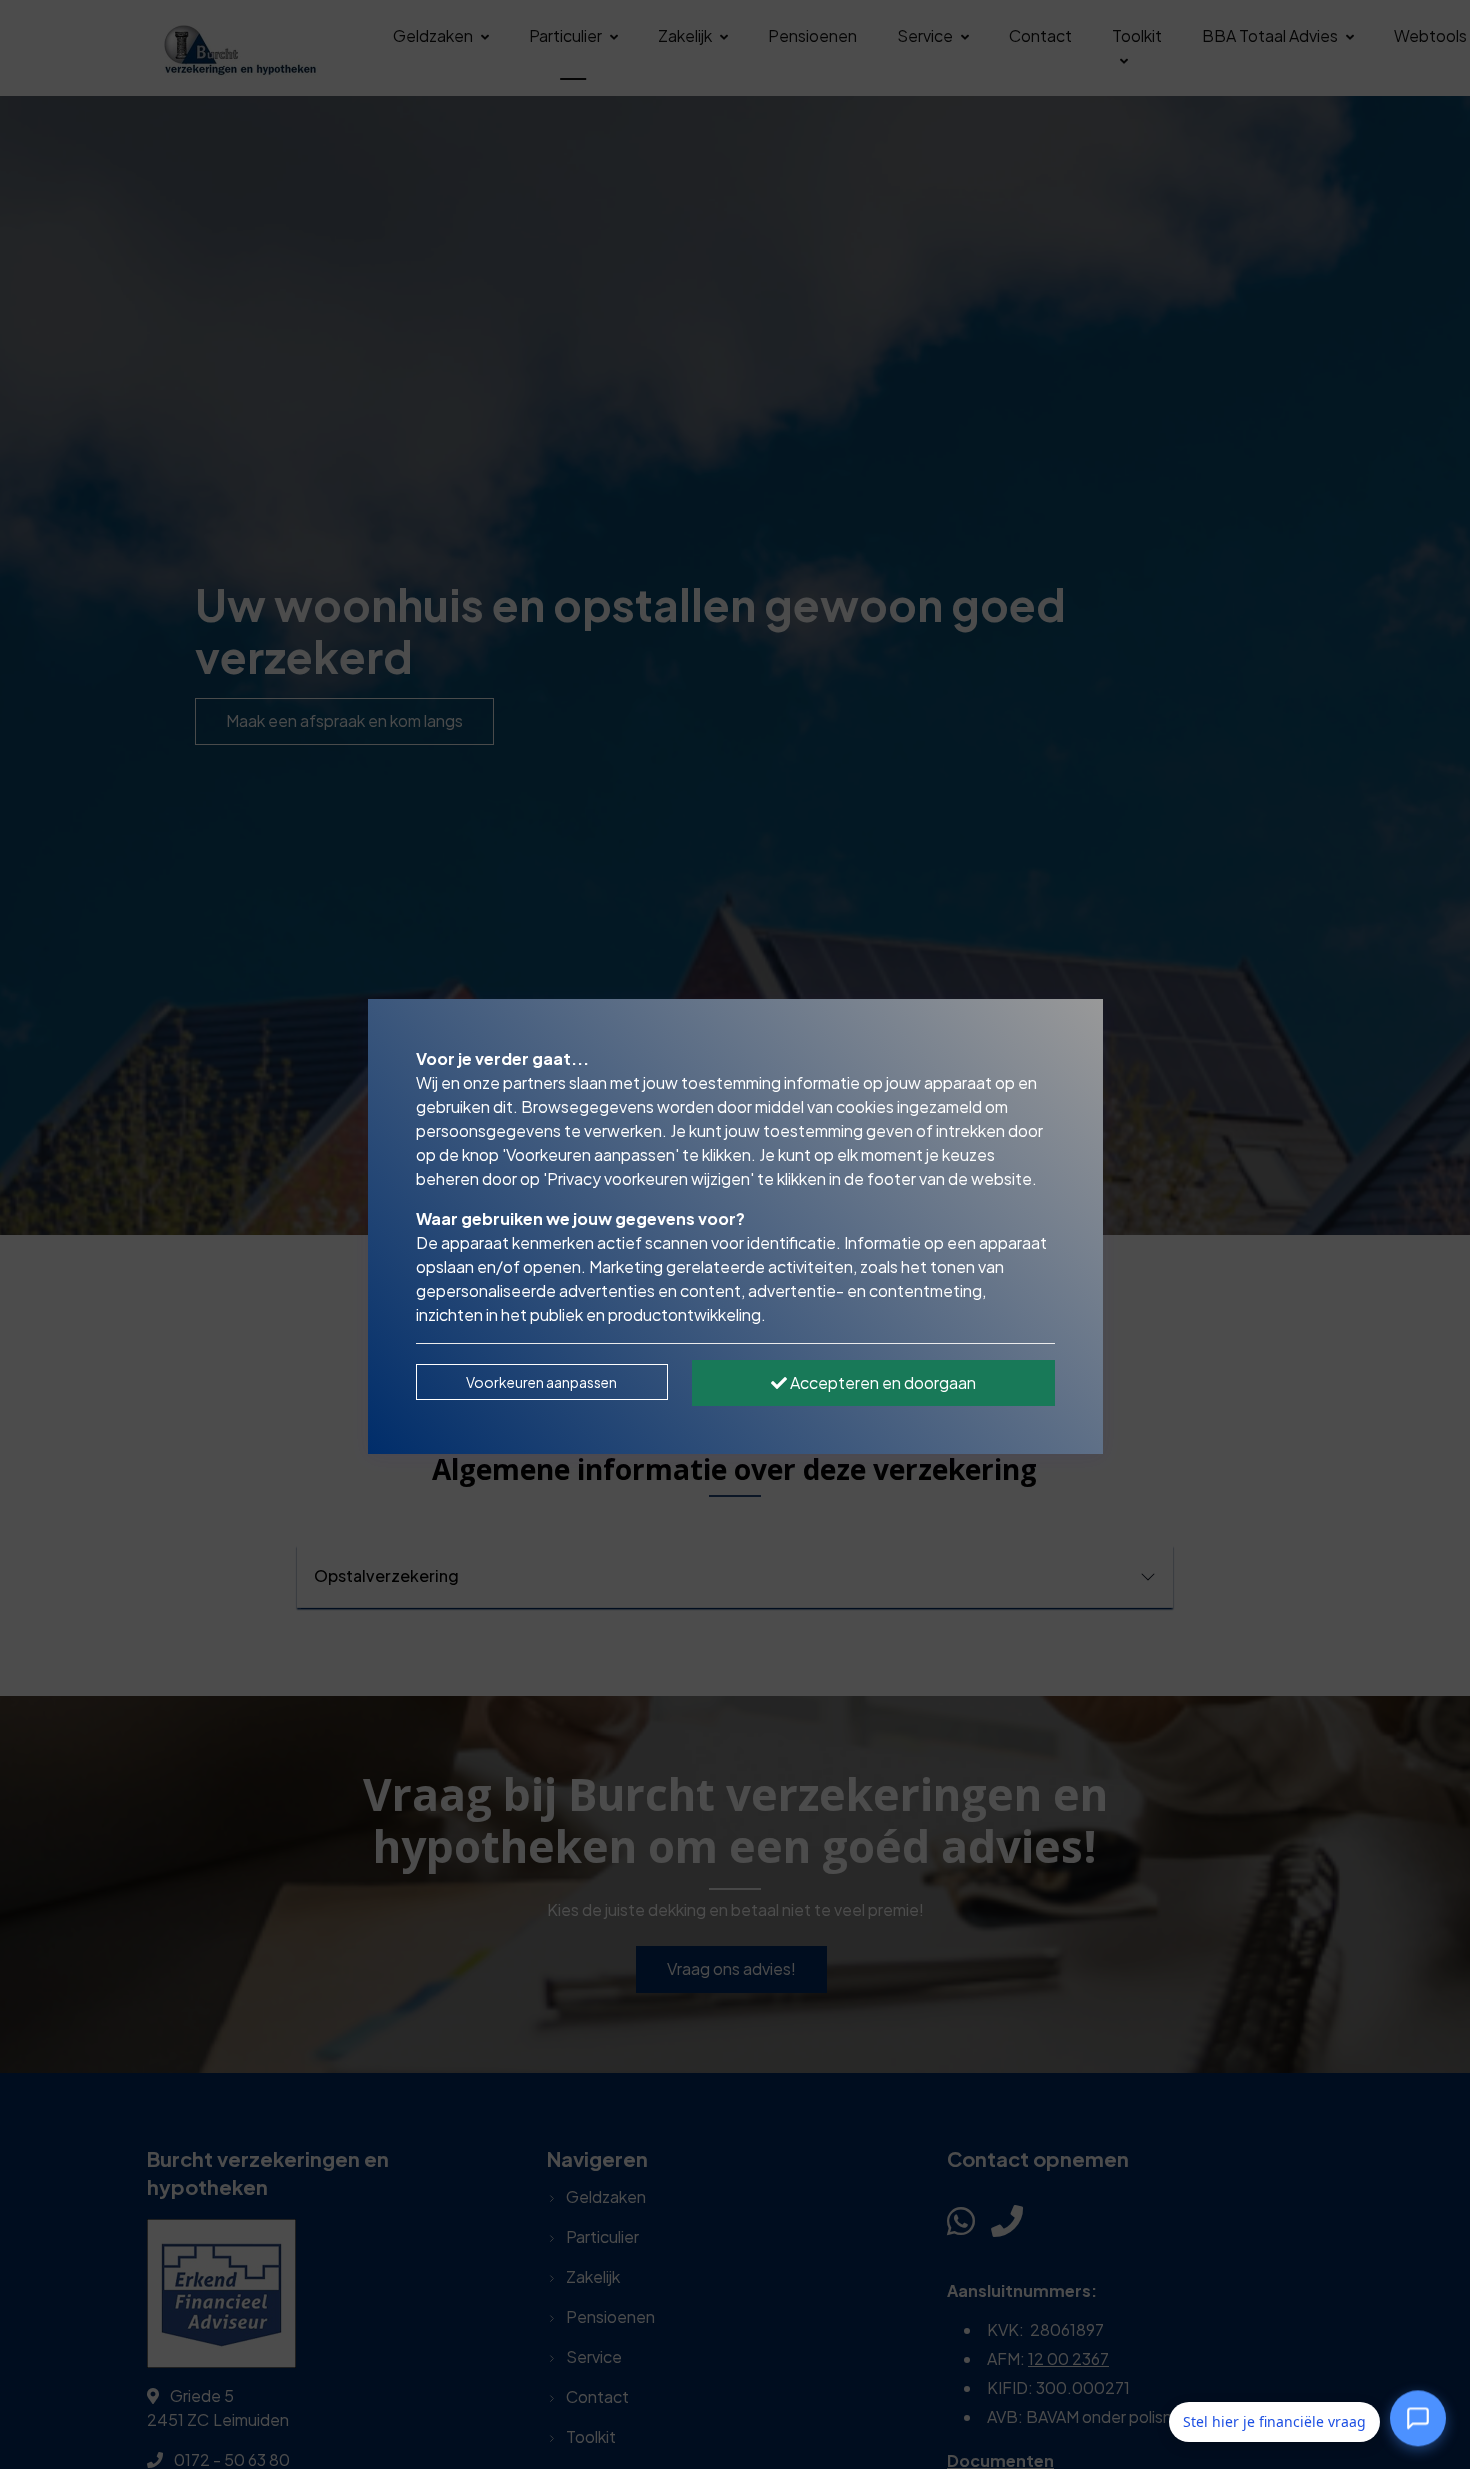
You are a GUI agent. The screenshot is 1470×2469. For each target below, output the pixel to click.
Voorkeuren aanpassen (541, 1382)
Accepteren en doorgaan (881, 1382)
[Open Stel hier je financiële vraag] (1418, 2422)
